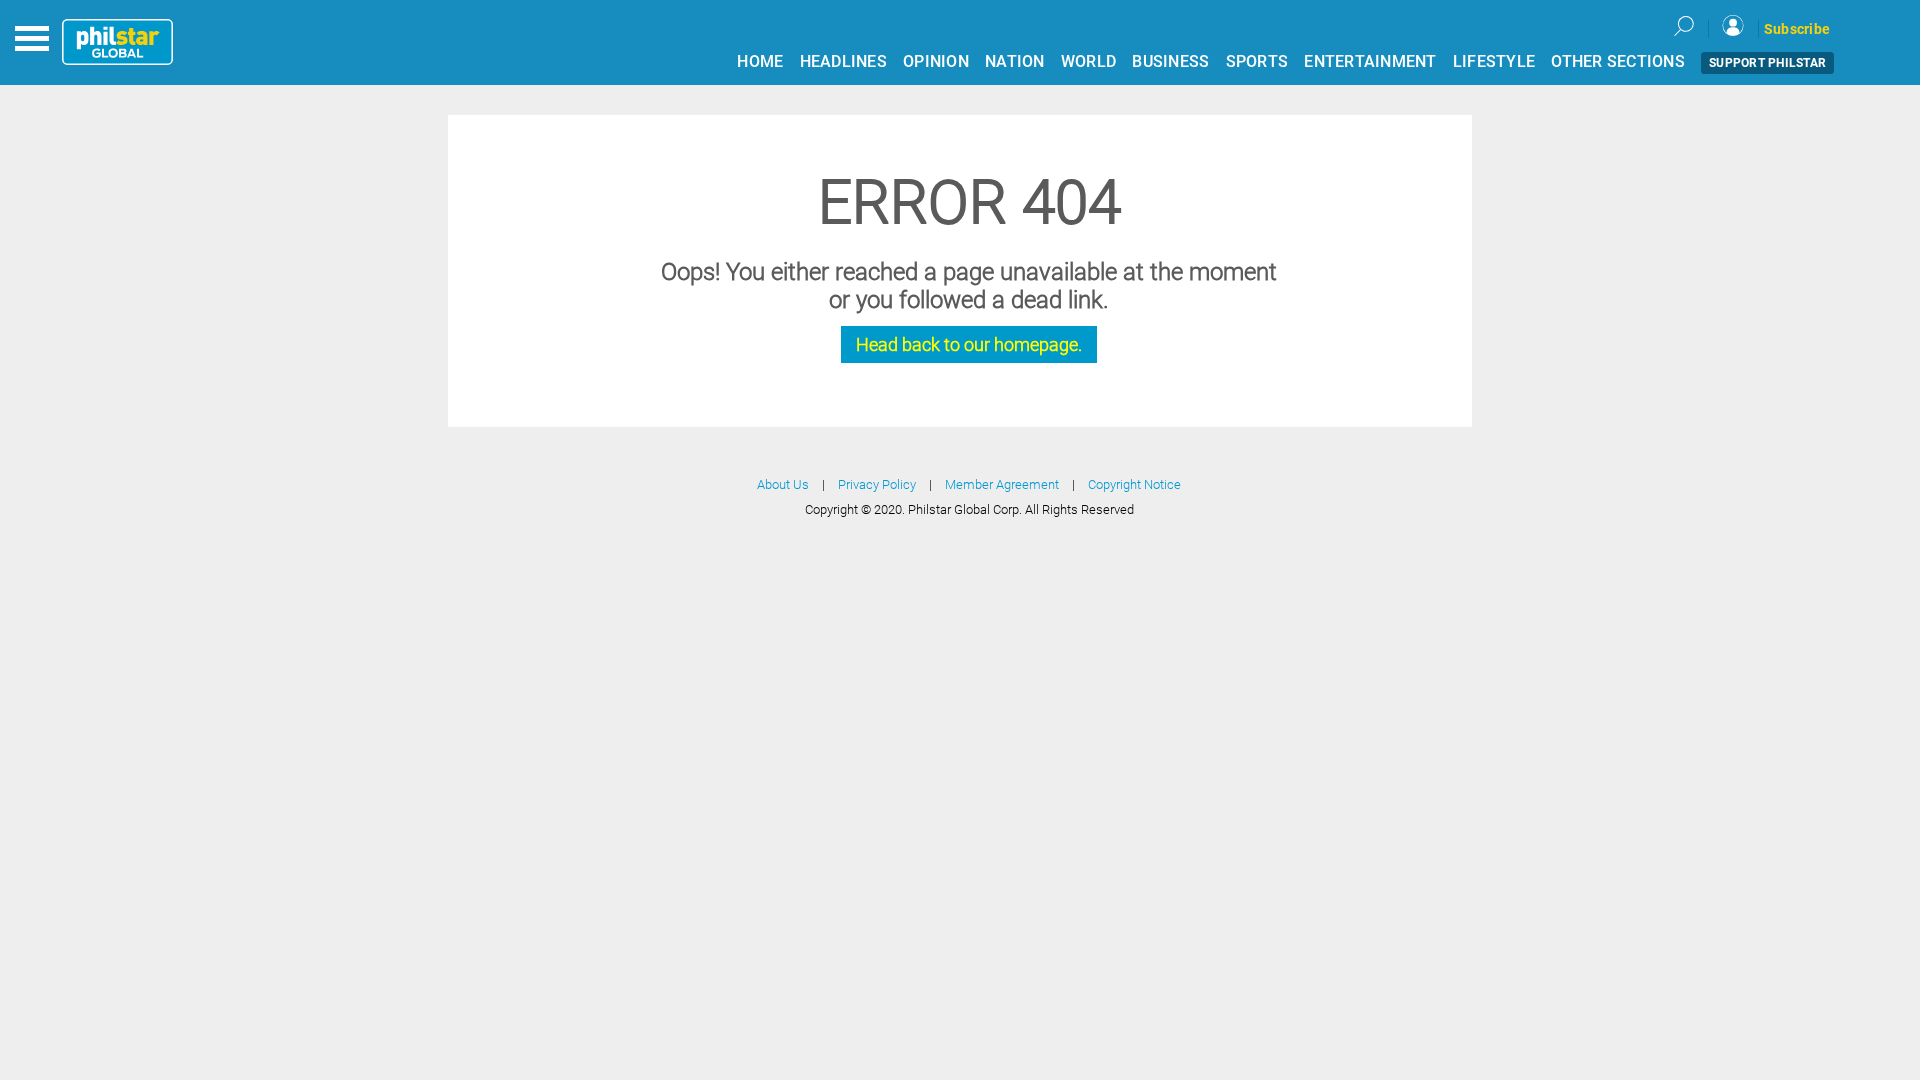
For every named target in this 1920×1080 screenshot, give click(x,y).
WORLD (1088, 61)
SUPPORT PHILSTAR (1767, 63)
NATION (1015, 61)
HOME (760, 61)
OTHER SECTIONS (1618, 61)
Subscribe (1797, 29)
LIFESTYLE (1494, 61)
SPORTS (1257, 61)
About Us (783, 484)
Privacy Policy (877, 484)
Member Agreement (1002, 484)
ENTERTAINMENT (1370, 61)
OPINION (936, 61)
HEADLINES (843, 61)
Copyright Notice (1134, 484)
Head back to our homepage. (969, 344)
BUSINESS (1170, 61)
